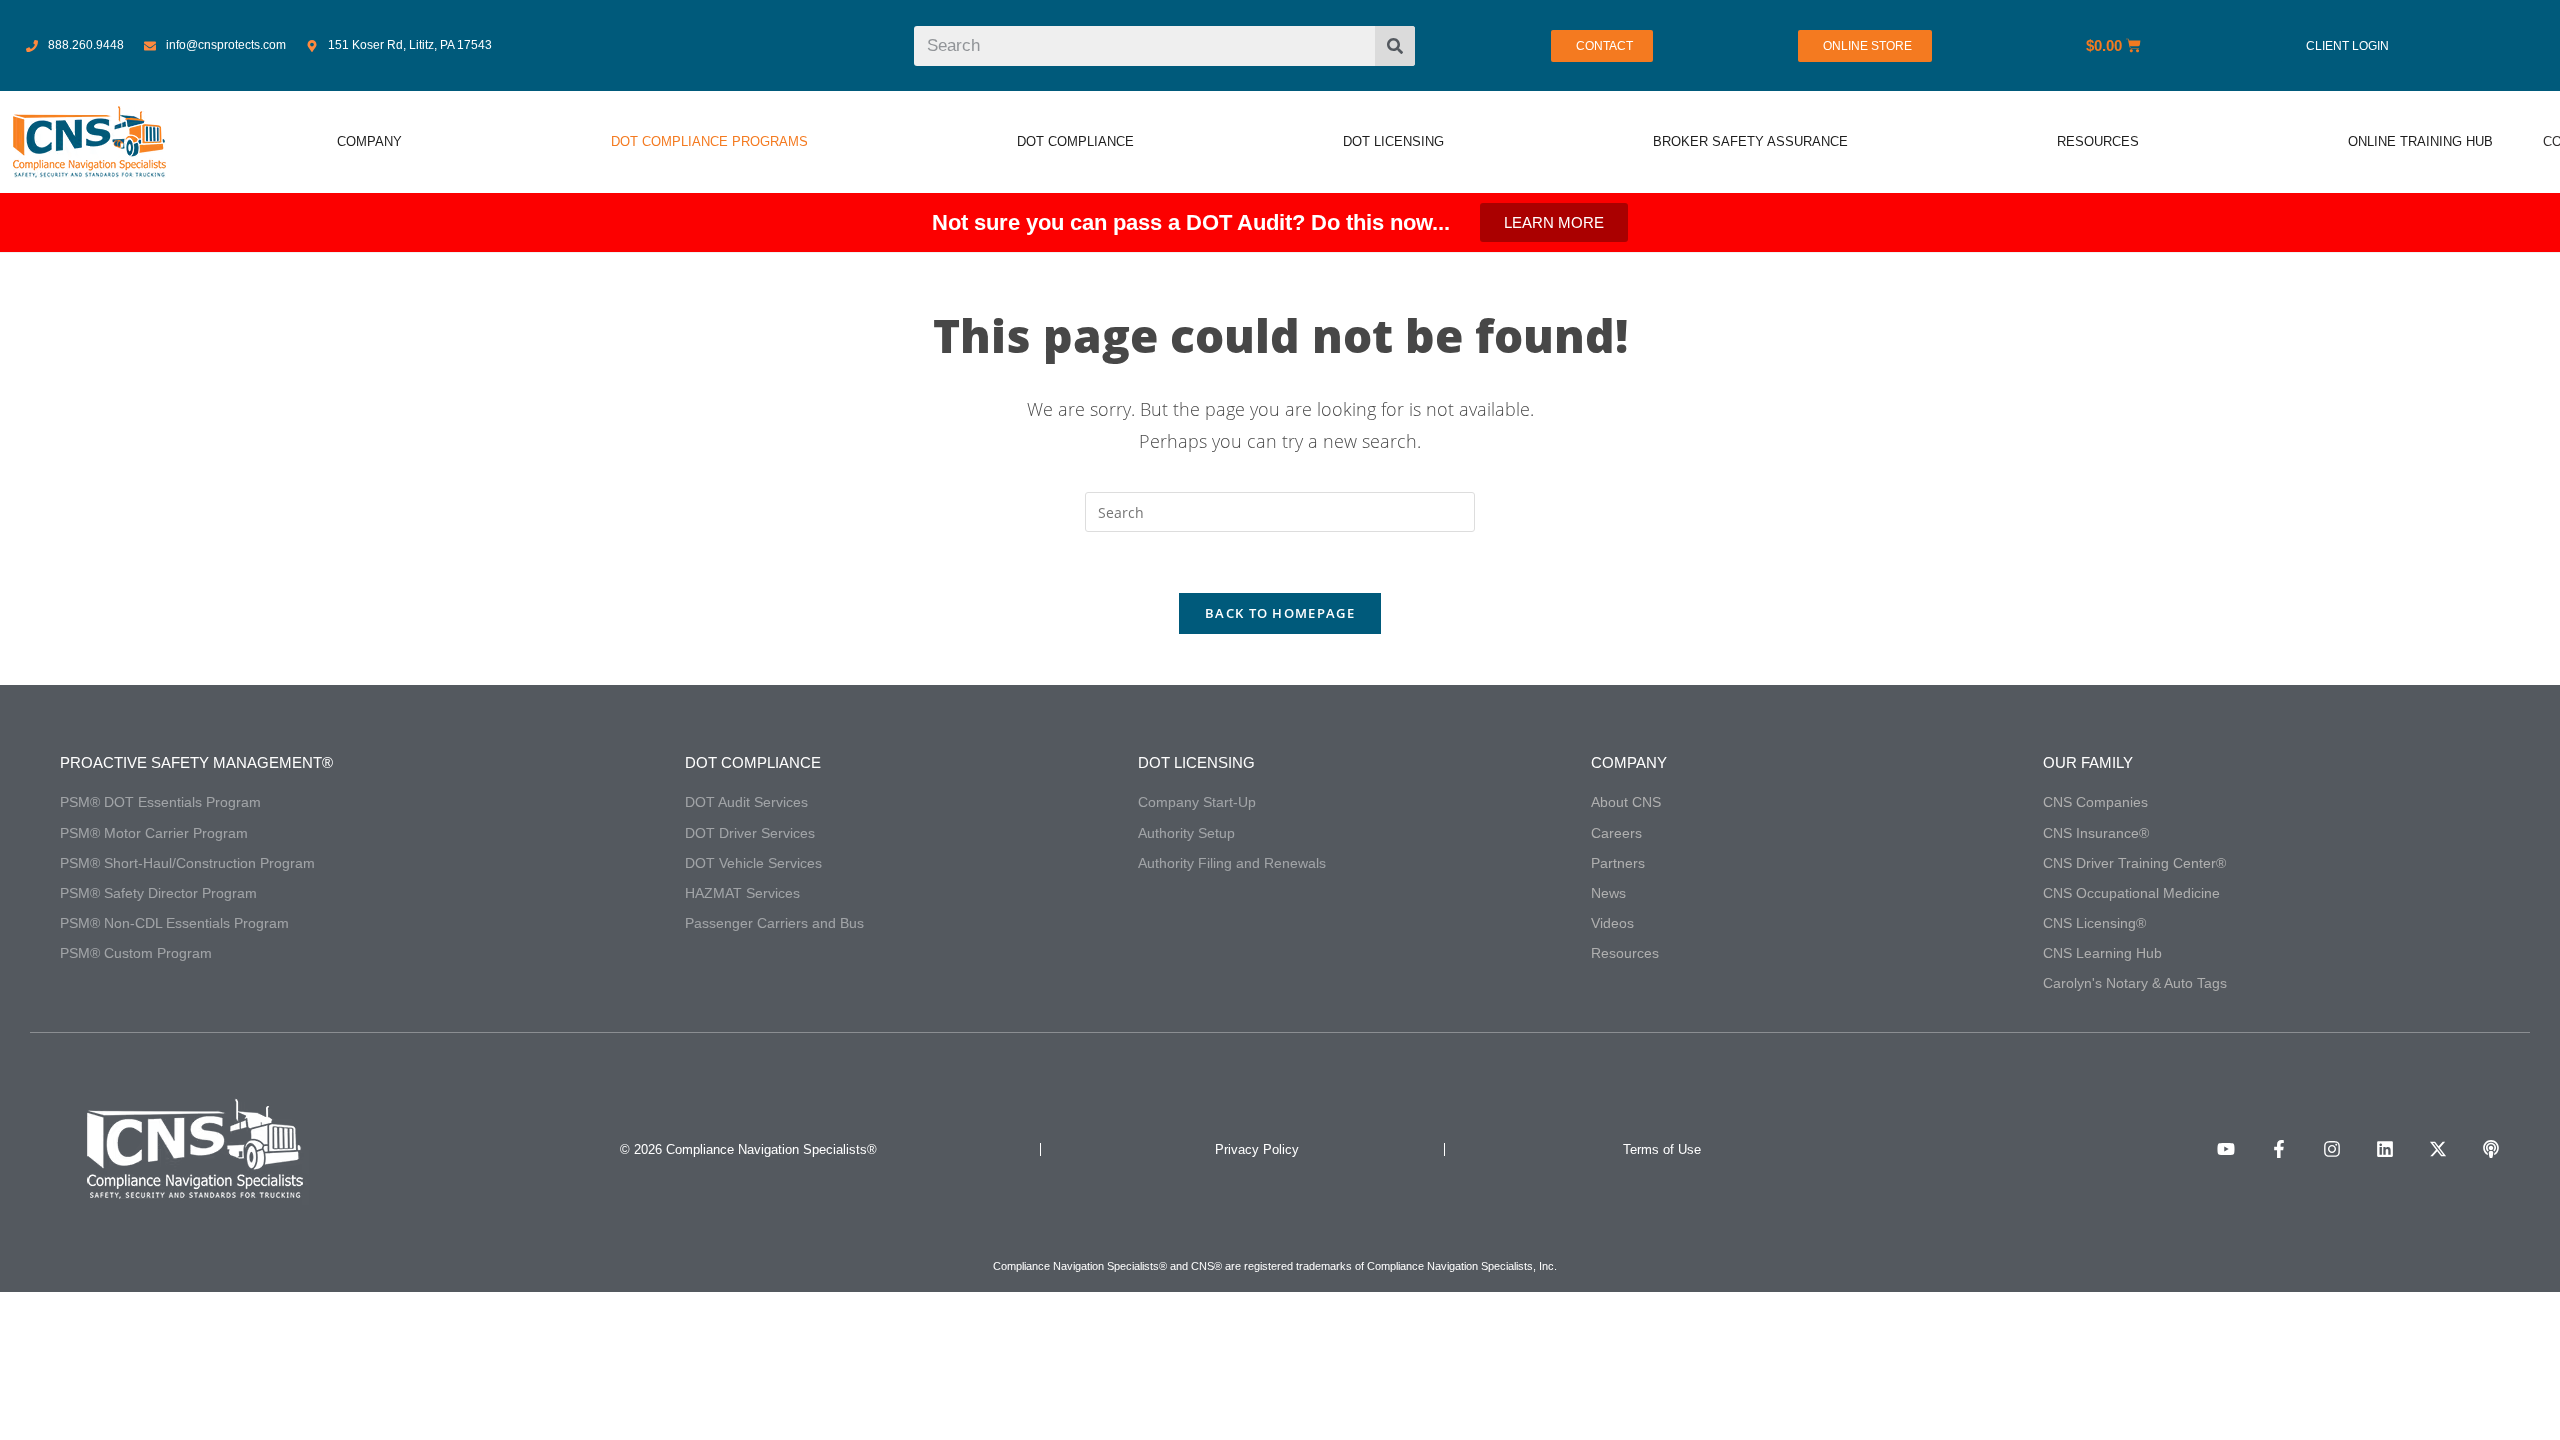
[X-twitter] (2438, 1149)
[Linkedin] (2385, 1149)
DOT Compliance (753, 762)
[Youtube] (2226, 1149)
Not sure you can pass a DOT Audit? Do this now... (1191, 222)
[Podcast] (2491, 1149)
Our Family (2088, 762)
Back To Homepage (1280, 613)
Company (1629, 762)
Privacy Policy (1257, 1149)
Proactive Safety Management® (196, 762)
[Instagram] (2332, 1149)
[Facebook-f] (2279, 1149)
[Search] (1395, 46)
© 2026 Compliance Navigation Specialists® (748, 1149)
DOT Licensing (1196, 762)
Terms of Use (1662, 1149)
